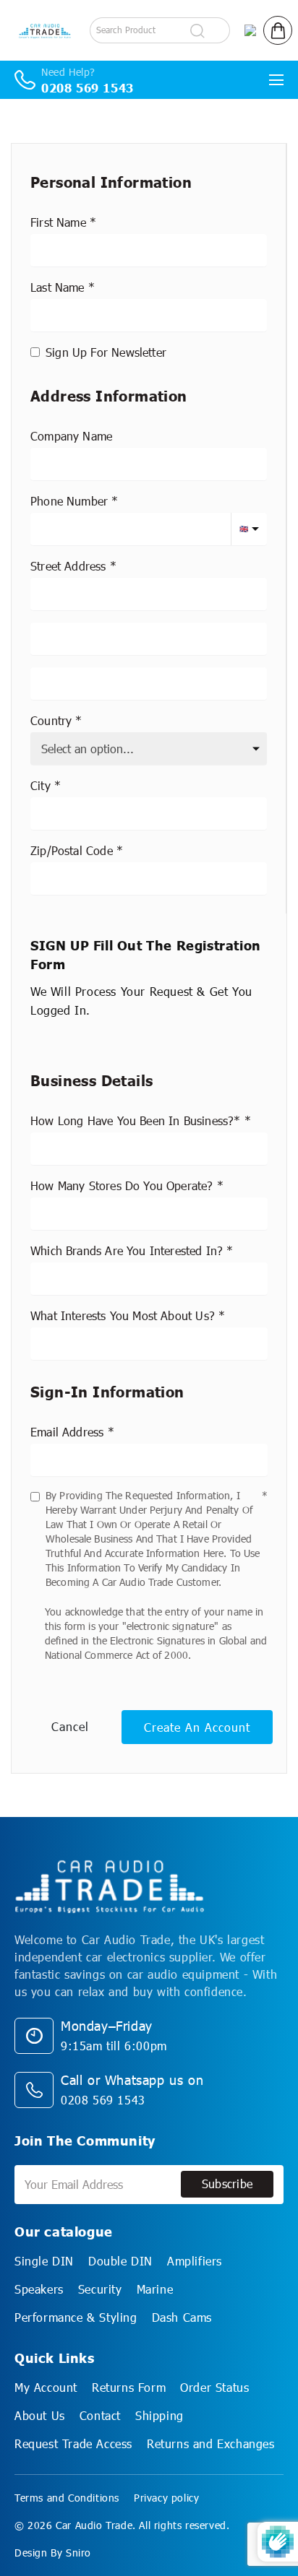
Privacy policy (166, 2498)
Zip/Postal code (72, 850)
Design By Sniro (53, 2553)
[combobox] (149, 594)
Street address (68, 566)
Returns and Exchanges (211, 2443)
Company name (71, 436)
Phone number (69, 501)
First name (58, 222)
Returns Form (129, 2387)
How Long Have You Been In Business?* (135, 1120)
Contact (100, 2415)
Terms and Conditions (67, 2498)
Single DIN (44, 2261)
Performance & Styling (76, 2317)
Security (100, 2289)
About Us (40, 2415)
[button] (278, 30)
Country (51, 720)
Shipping (159, 2415)
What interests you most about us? (123, 1315)
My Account (46, 2387)
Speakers (39, 2289)
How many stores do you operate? (122, 1185)
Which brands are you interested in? (127, 1250)
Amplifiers (195, 2261)
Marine (155, 2289)
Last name (58, 287)
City (41, 785)
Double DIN (120, 2261)
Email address (67, 1432)
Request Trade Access (73, 2443)
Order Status (214, 2387)
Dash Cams (182, 2317)
